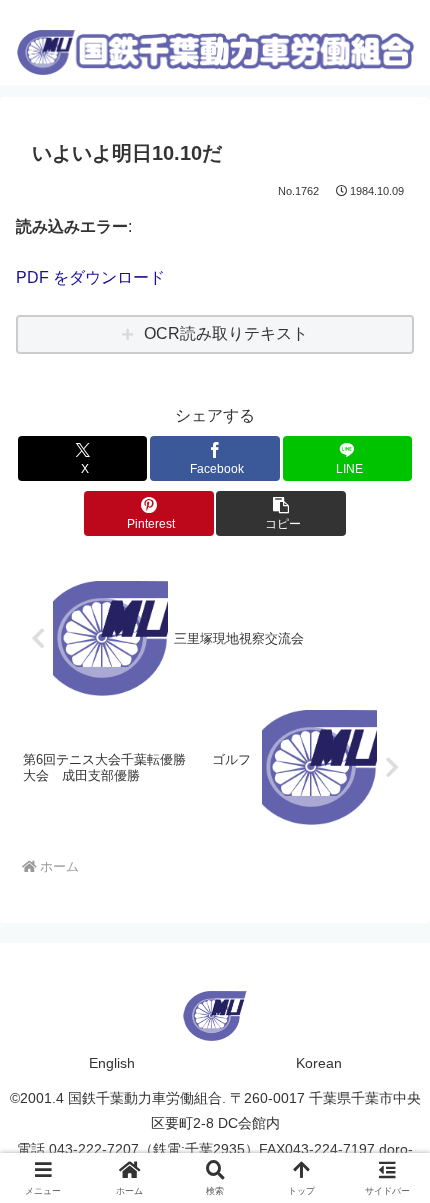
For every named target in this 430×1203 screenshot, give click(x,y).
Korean (319, 1063)
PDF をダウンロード (90, 277)
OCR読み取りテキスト (226, 333)
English (112, 1063)
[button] (280, 513)
